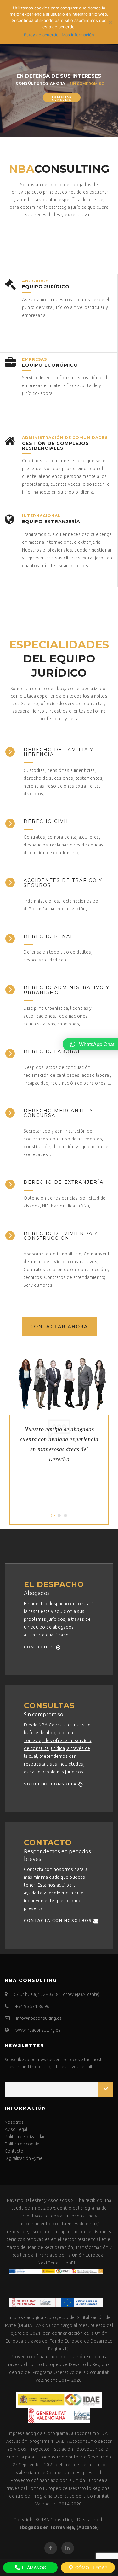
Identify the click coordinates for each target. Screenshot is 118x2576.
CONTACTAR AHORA (59, 1327)
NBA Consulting (57, 2520)
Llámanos (33, 2568)
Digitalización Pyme (24, 2158)
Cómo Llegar (91, 2568)
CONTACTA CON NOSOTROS (59, 1920)
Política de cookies (23, 2144)
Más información (78, 35)
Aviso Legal (16, 2129)
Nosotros (14, 2122)
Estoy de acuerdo (41, 35)
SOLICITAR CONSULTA (51, 1784)
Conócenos (40, 1647)
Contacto (14, 2151)
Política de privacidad (25, 2137)
